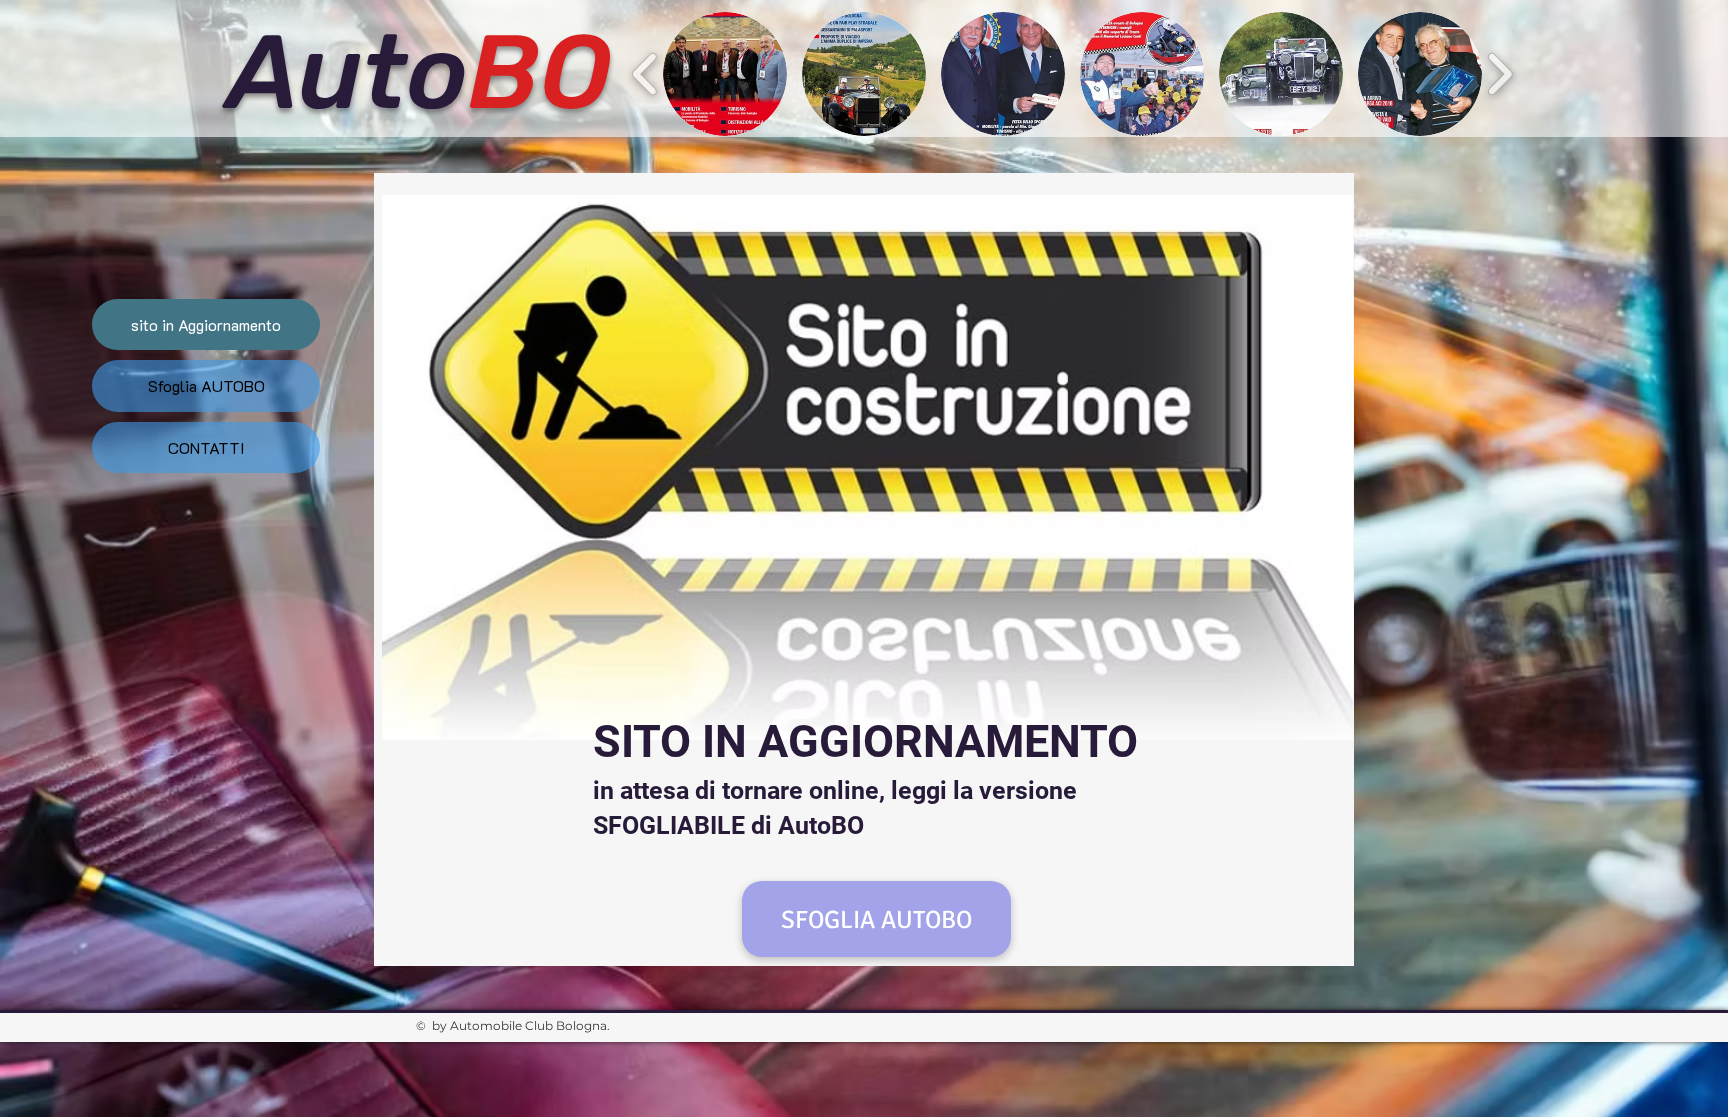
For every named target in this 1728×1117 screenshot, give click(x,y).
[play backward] (645, 74)
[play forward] (1499, 74)
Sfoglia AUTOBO (206, 385)
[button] (725, 74)
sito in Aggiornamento (206, 324)
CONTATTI (206, 447)
